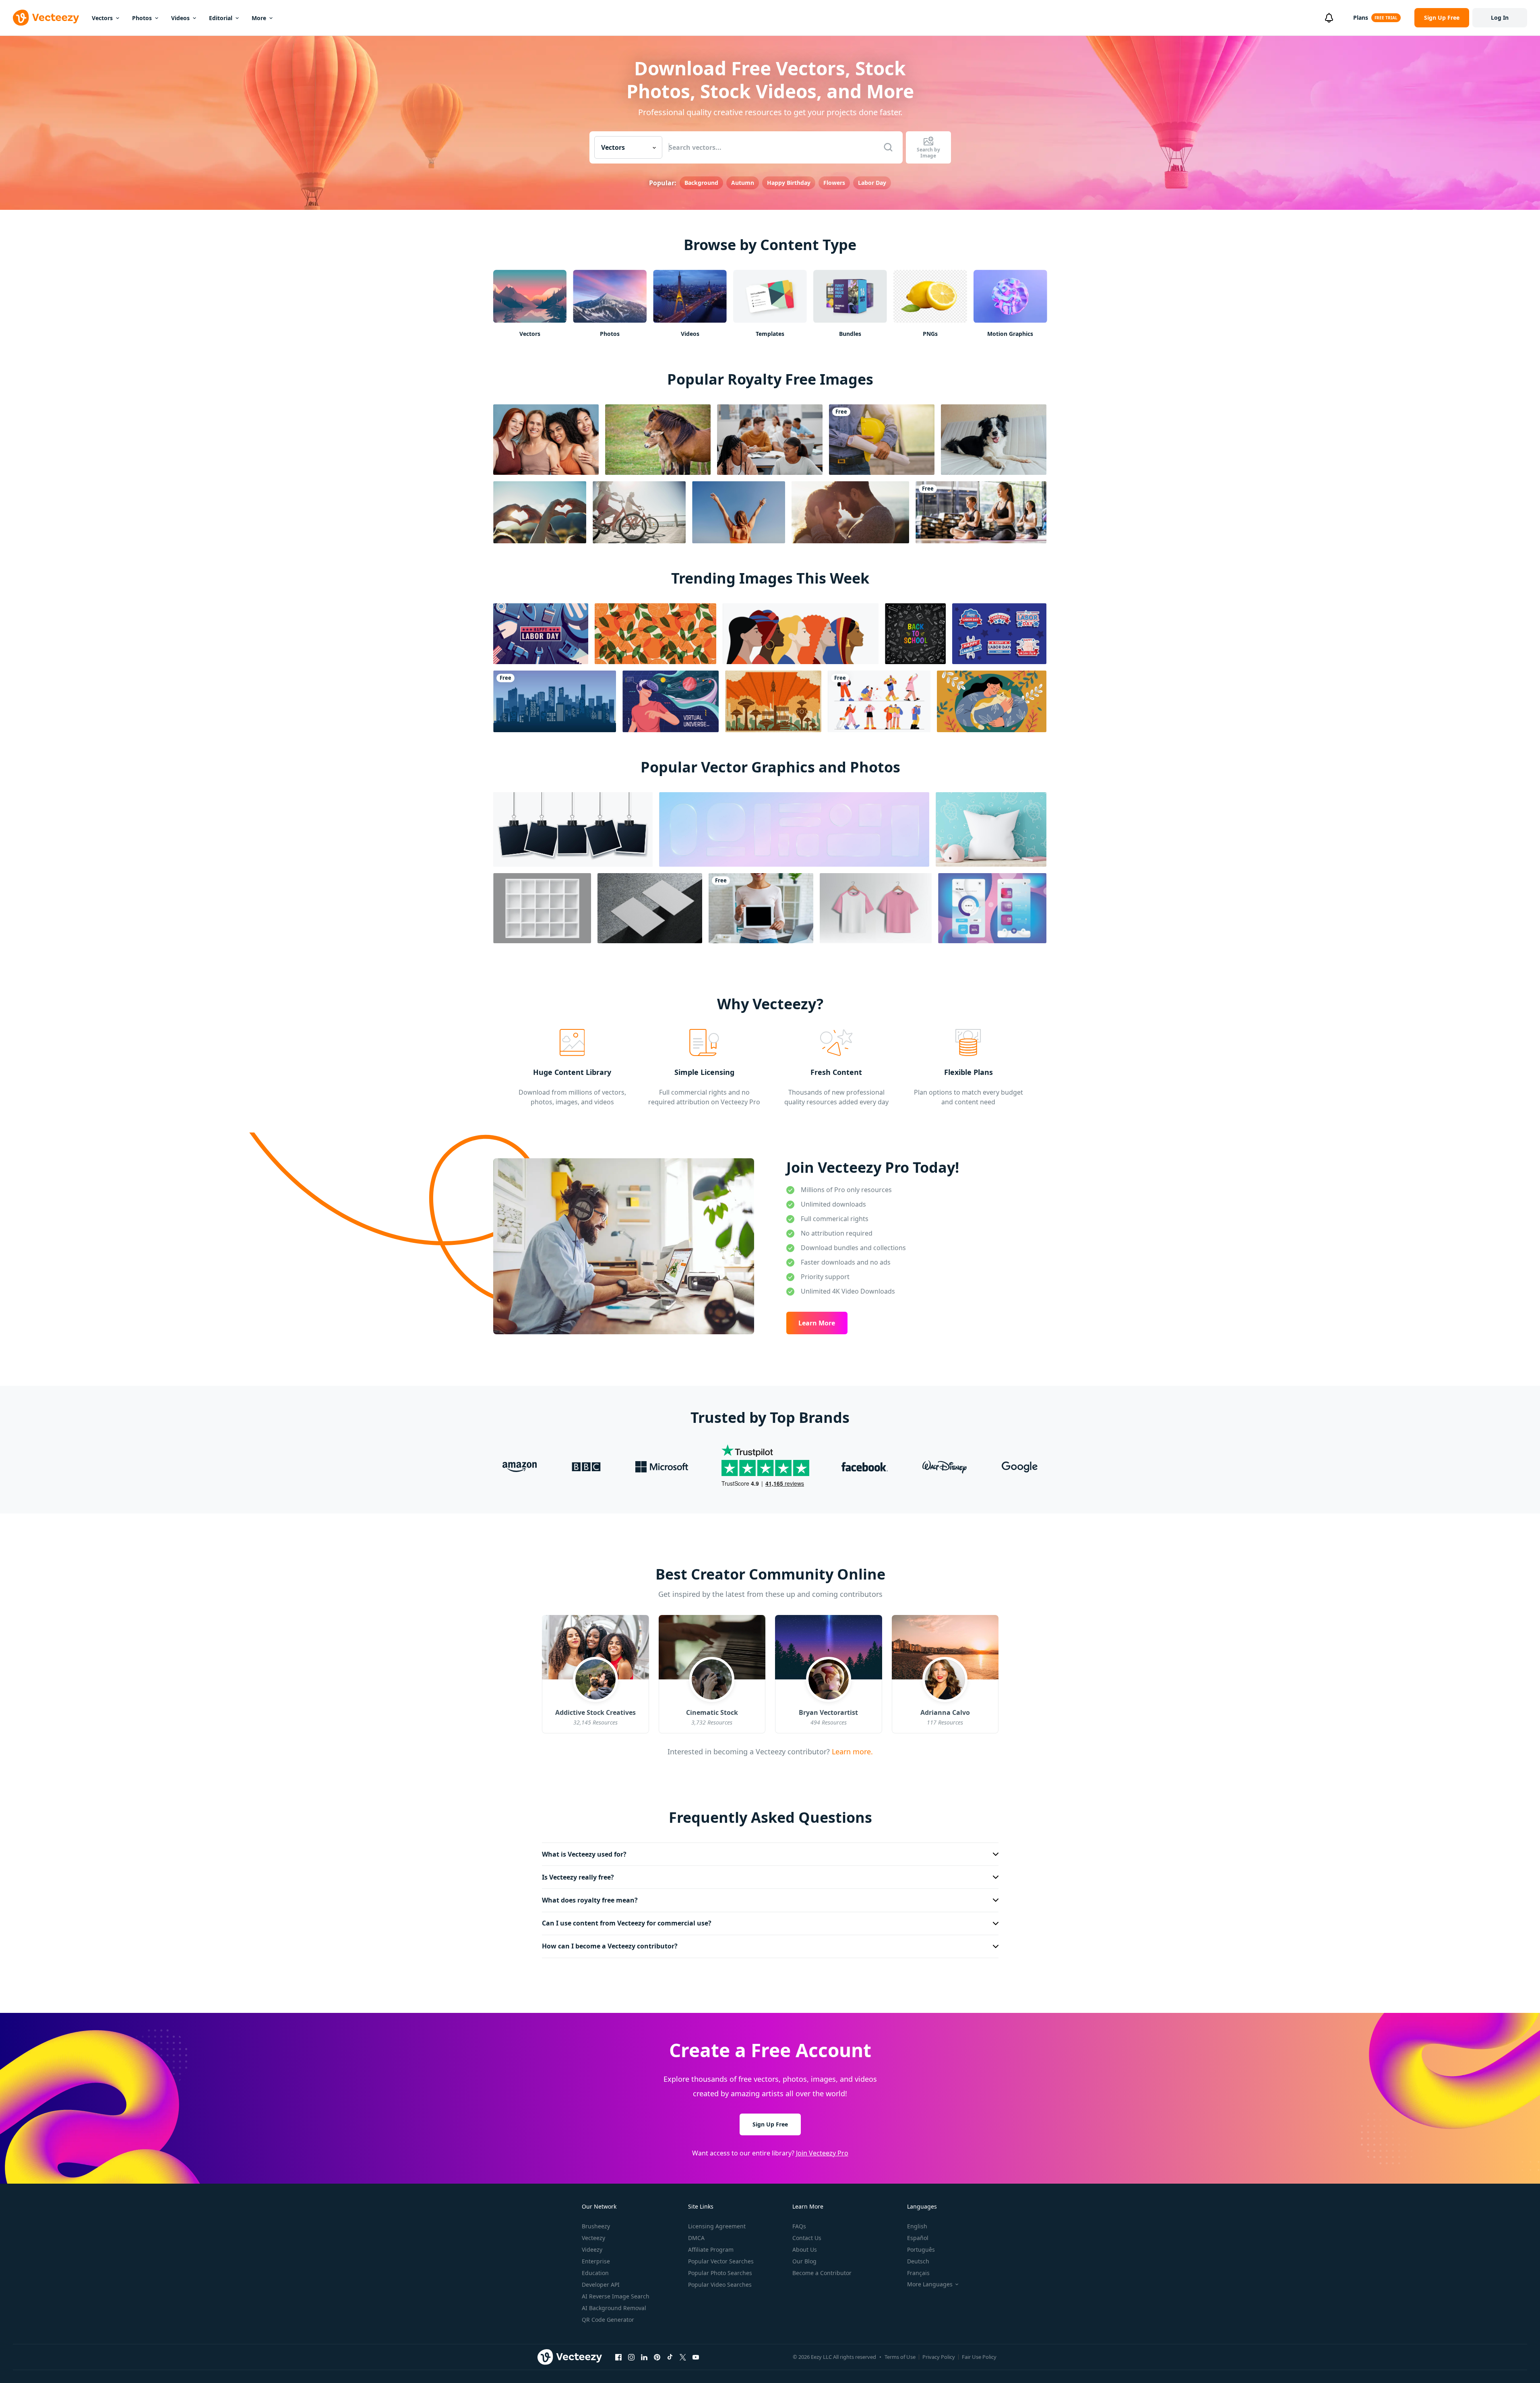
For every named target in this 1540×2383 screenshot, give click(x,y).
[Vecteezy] (46, 18)
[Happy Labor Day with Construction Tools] (541, 634)
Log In (1500, 18)
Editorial (221, 18)
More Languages (930, 2284)
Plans (1361, 18)
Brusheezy (596, 2226)
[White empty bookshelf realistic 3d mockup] (542, 908)
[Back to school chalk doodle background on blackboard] (915, 634)
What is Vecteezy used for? (584, 1854)
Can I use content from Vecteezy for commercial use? (627, 1923)
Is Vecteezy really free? (578, 1877)
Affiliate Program (711, 2249)
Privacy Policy (939, 2357)
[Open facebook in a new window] (618, 2357)
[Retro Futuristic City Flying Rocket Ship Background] (773, 701)
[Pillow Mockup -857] (991, 829)
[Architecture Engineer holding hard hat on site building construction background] (882, 440)
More (259, 18)
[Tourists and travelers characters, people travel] (879, 701)
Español (918, 2238)
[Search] (888, 147)
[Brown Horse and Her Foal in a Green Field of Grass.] (658, 440)
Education (595, 2273)
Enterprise (596, 2261)
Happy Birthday (789, 183)
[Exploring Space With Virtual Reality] (671, 701)
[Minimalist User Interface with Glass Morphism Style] (992, 908)
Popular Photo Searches (720, 2273)
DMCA (696, 2238)
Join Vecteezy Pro (822, 2153)
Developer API (601, 2285)
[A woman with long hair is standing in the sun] (739, 512)
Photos (142, 18)
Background (701, 183)
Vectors (102, 18)
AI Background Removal (614, 2308)
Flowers (834, 183)
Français (918, 2273)
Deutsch (918, 2261)
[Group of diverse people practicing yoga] (981, 512)
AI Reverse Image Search (616, 2296)
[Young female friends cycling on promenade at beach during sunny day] (639, 512)
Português (921, 2249)
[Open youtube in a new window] (696, 2357)
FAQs (799, 2226)
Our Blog (804, 2261)
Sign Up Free (770, 2124)
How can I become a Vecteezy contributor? (610, 1946)
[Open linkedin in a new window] (644, 2357)
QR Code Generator (608, 2320)
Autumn (743, 183)
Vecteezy (593, 2238)
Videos (180, 18)
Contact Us (807, 2238)
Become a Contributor (822, 2273)
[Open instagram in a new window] (631, 2357)
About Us (805, 2249)
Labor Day (872, 183)
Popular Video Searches (720, 2285)
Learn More (817, 1323)
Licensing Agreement (717, 2226)
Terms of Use (900, 2357)
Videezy (592, 2249)
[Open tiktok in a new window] (670, 2357)
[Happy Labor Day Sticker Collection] (999, 634)
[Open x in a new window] (683, 2357)
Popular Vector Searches (721, 2261)
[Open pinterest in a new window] (657, 2357)
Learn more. (851, 1751)
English (917, 2226)
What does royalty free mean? (590, 1900)
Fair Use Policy (979, 2357)
